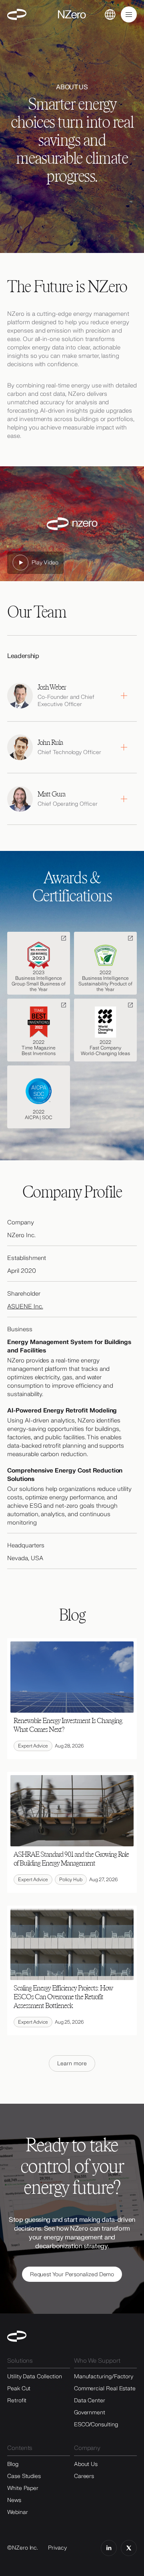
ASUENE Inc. (25, 1307)
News (14, 2500)
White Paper (23, 2488)
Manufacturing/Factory (104, 2376)
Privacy (57, 2548)
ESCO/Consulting (96, 2425)
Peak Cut (19, 2388)
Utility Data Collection (35, 2376)
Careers (84, 2476)
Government (90, 2412)
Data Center (90, 2400)
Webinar (17, 2512)
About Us (86, 2464)
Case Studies (24, 2476)
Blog (13, 2464)
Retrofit (17, 2400)
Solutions (20, 2361)
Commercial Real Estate (105, 2388)
